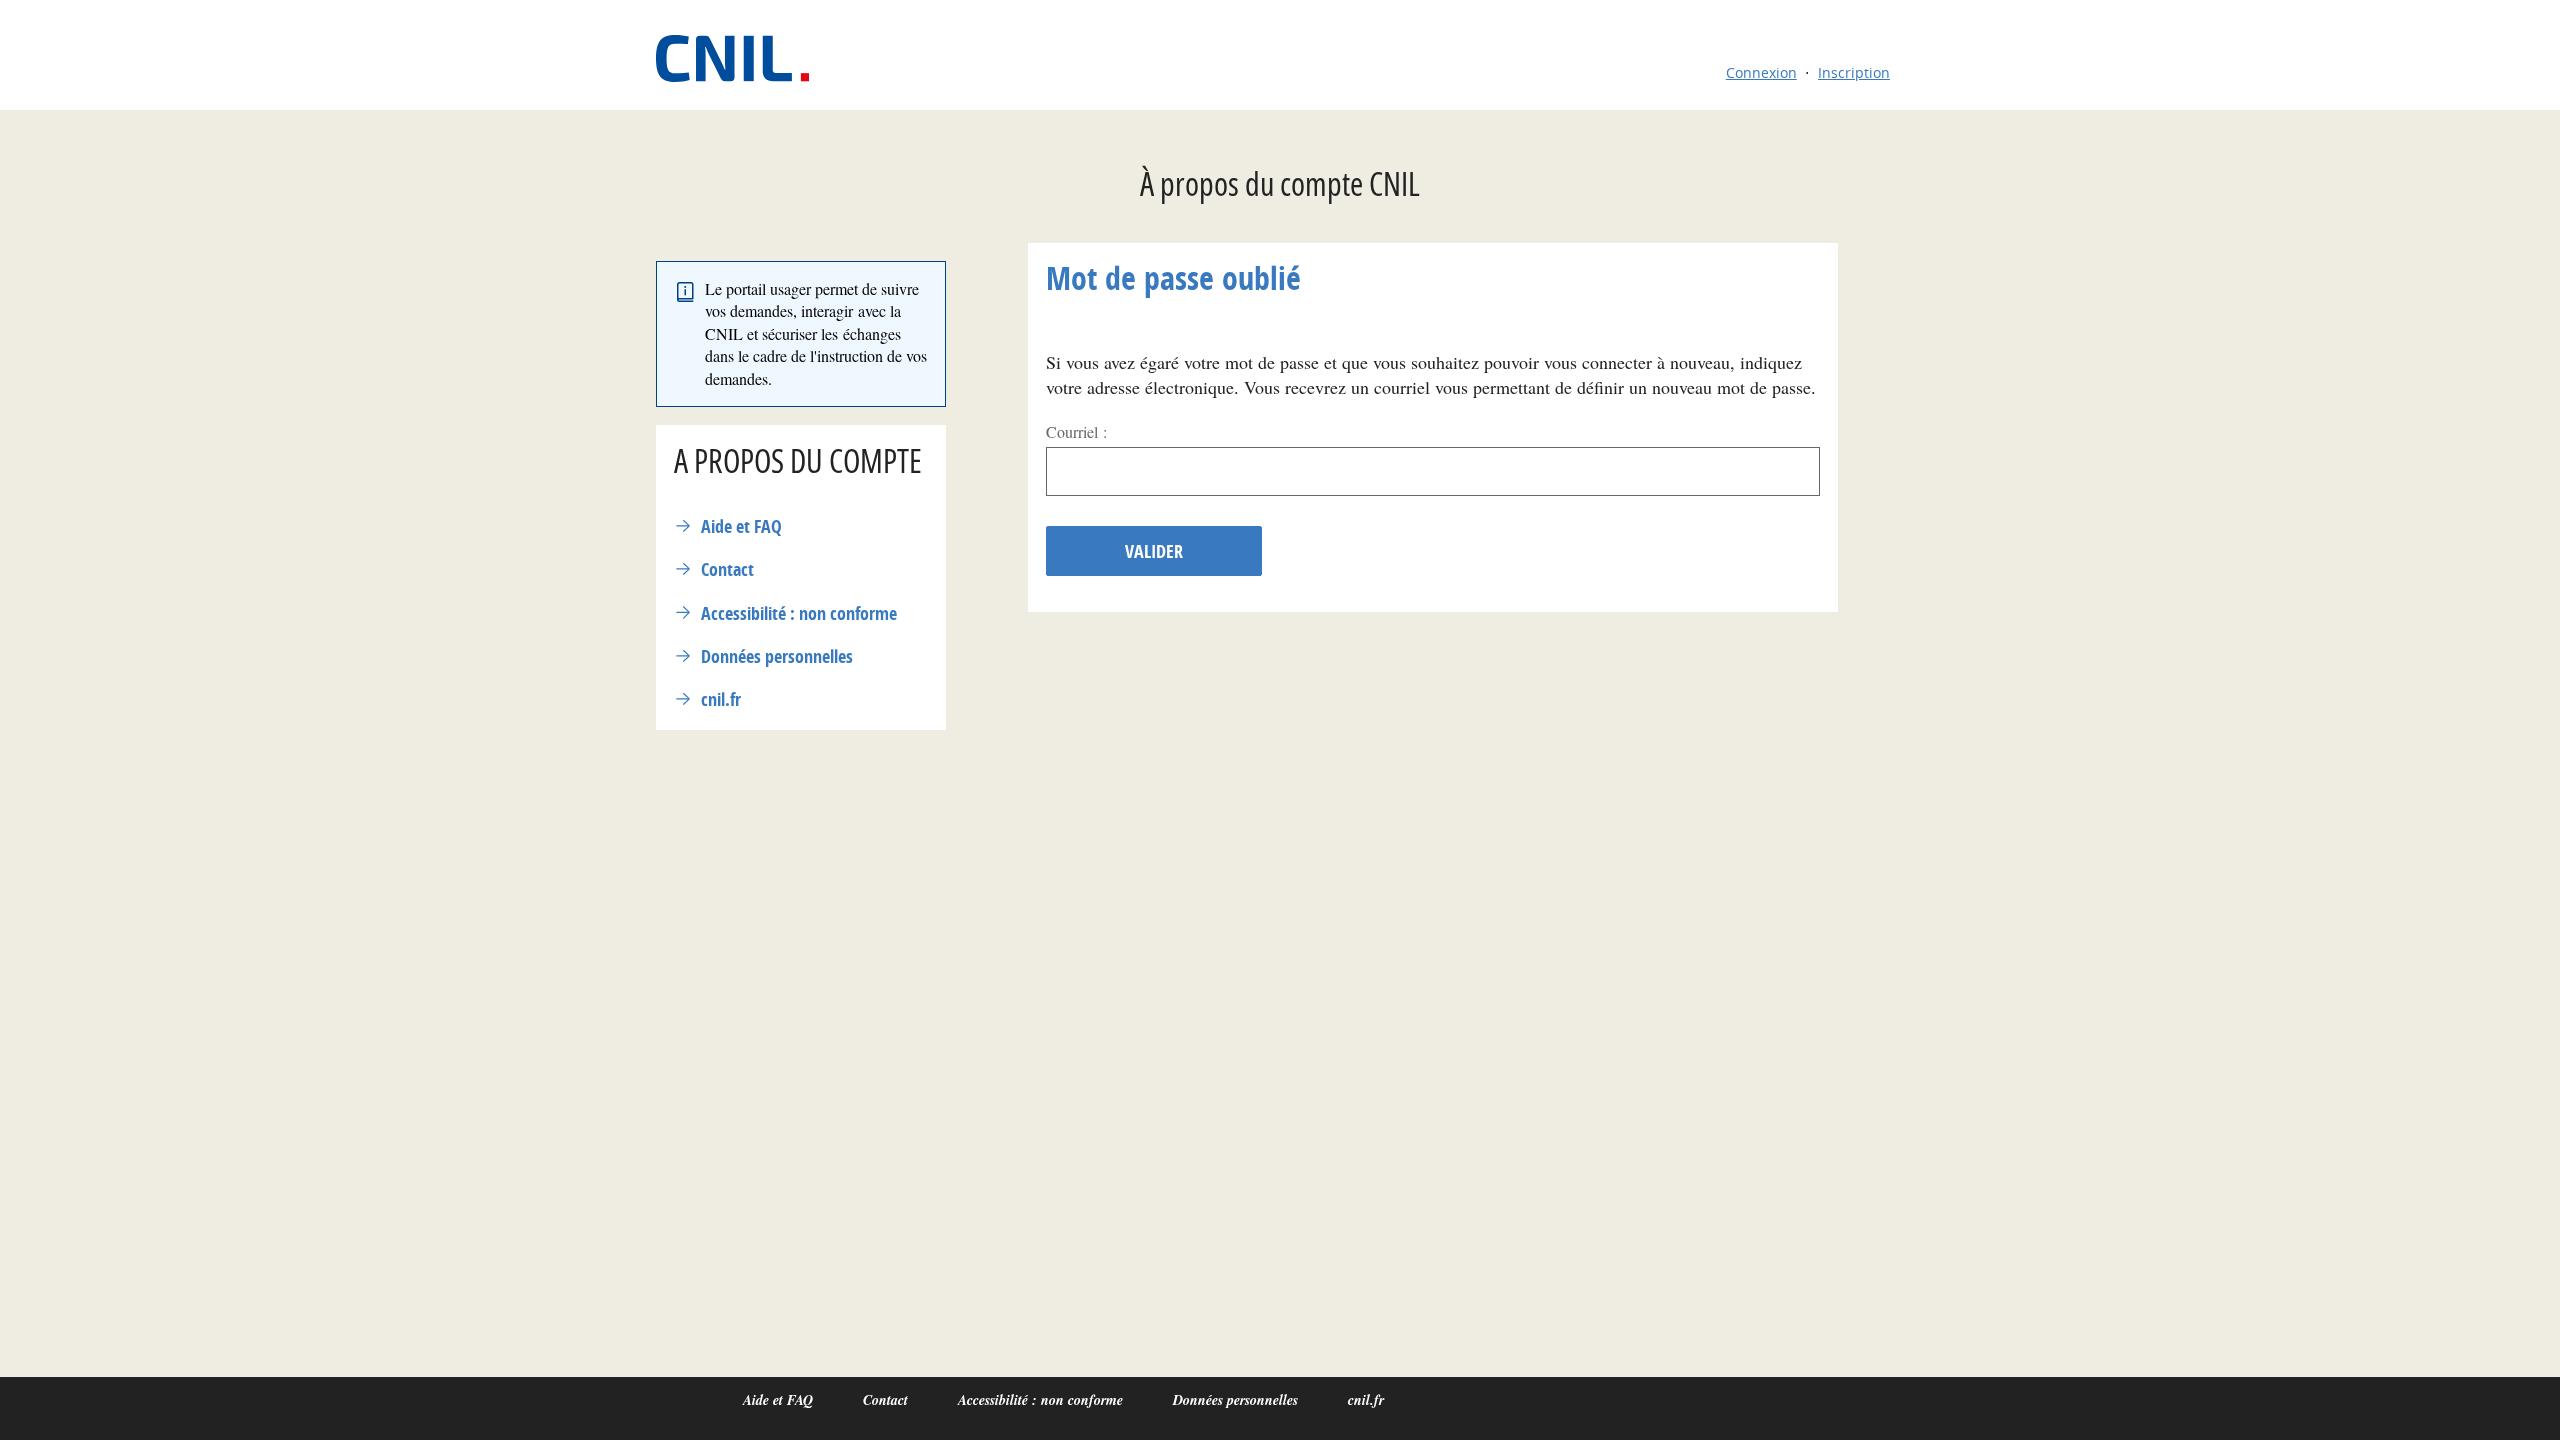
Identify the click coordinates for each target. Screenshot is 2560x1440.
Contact (727, 569)
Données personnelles (777, 656)
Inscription (1854, 72)
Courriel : (1076, 431)
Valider (1154, 551)
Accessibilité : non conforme (799, 613)
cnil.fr (721, 699)
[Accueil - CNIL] (742, 58)
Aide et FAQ (741, 526)
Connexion (1761, 72)
